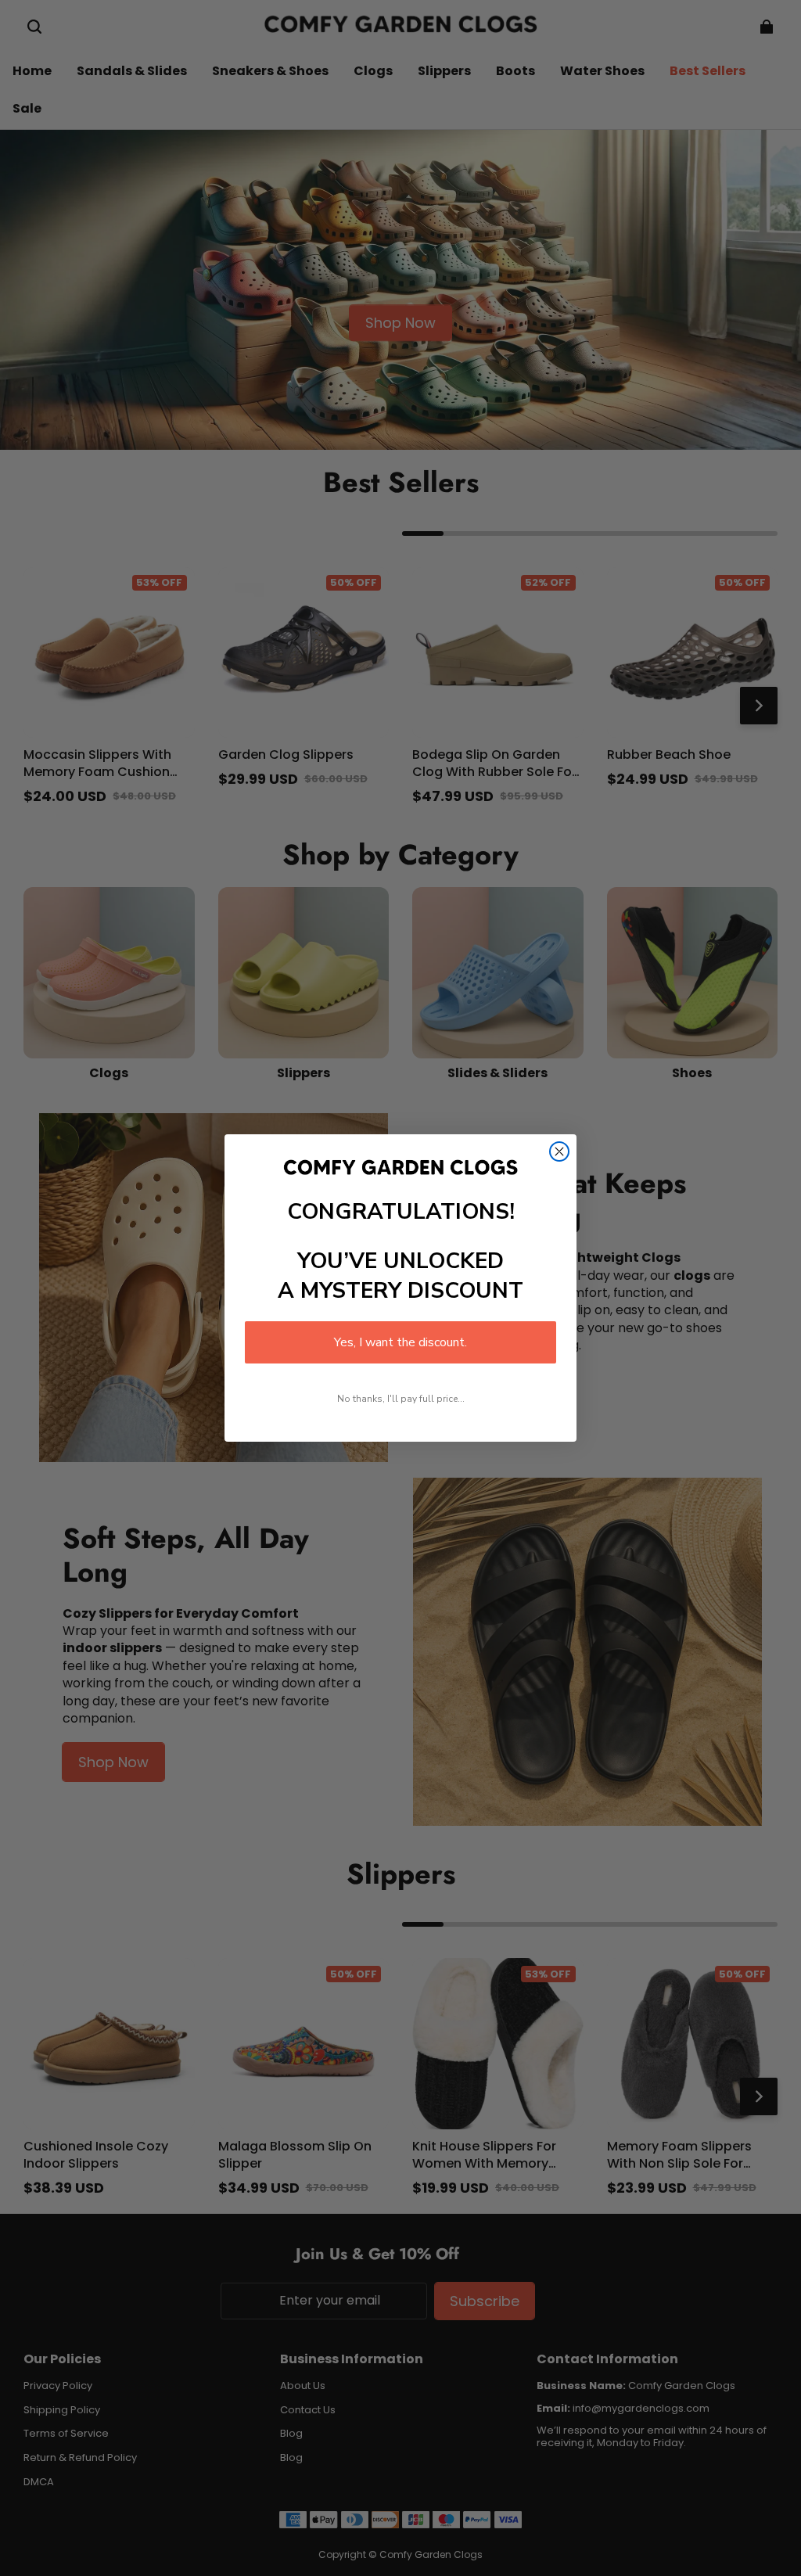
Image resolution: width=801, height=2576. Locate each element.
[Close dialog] (559, 1151)
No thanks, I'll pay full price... (401, 1399)
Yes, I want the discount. (400, 1342)
